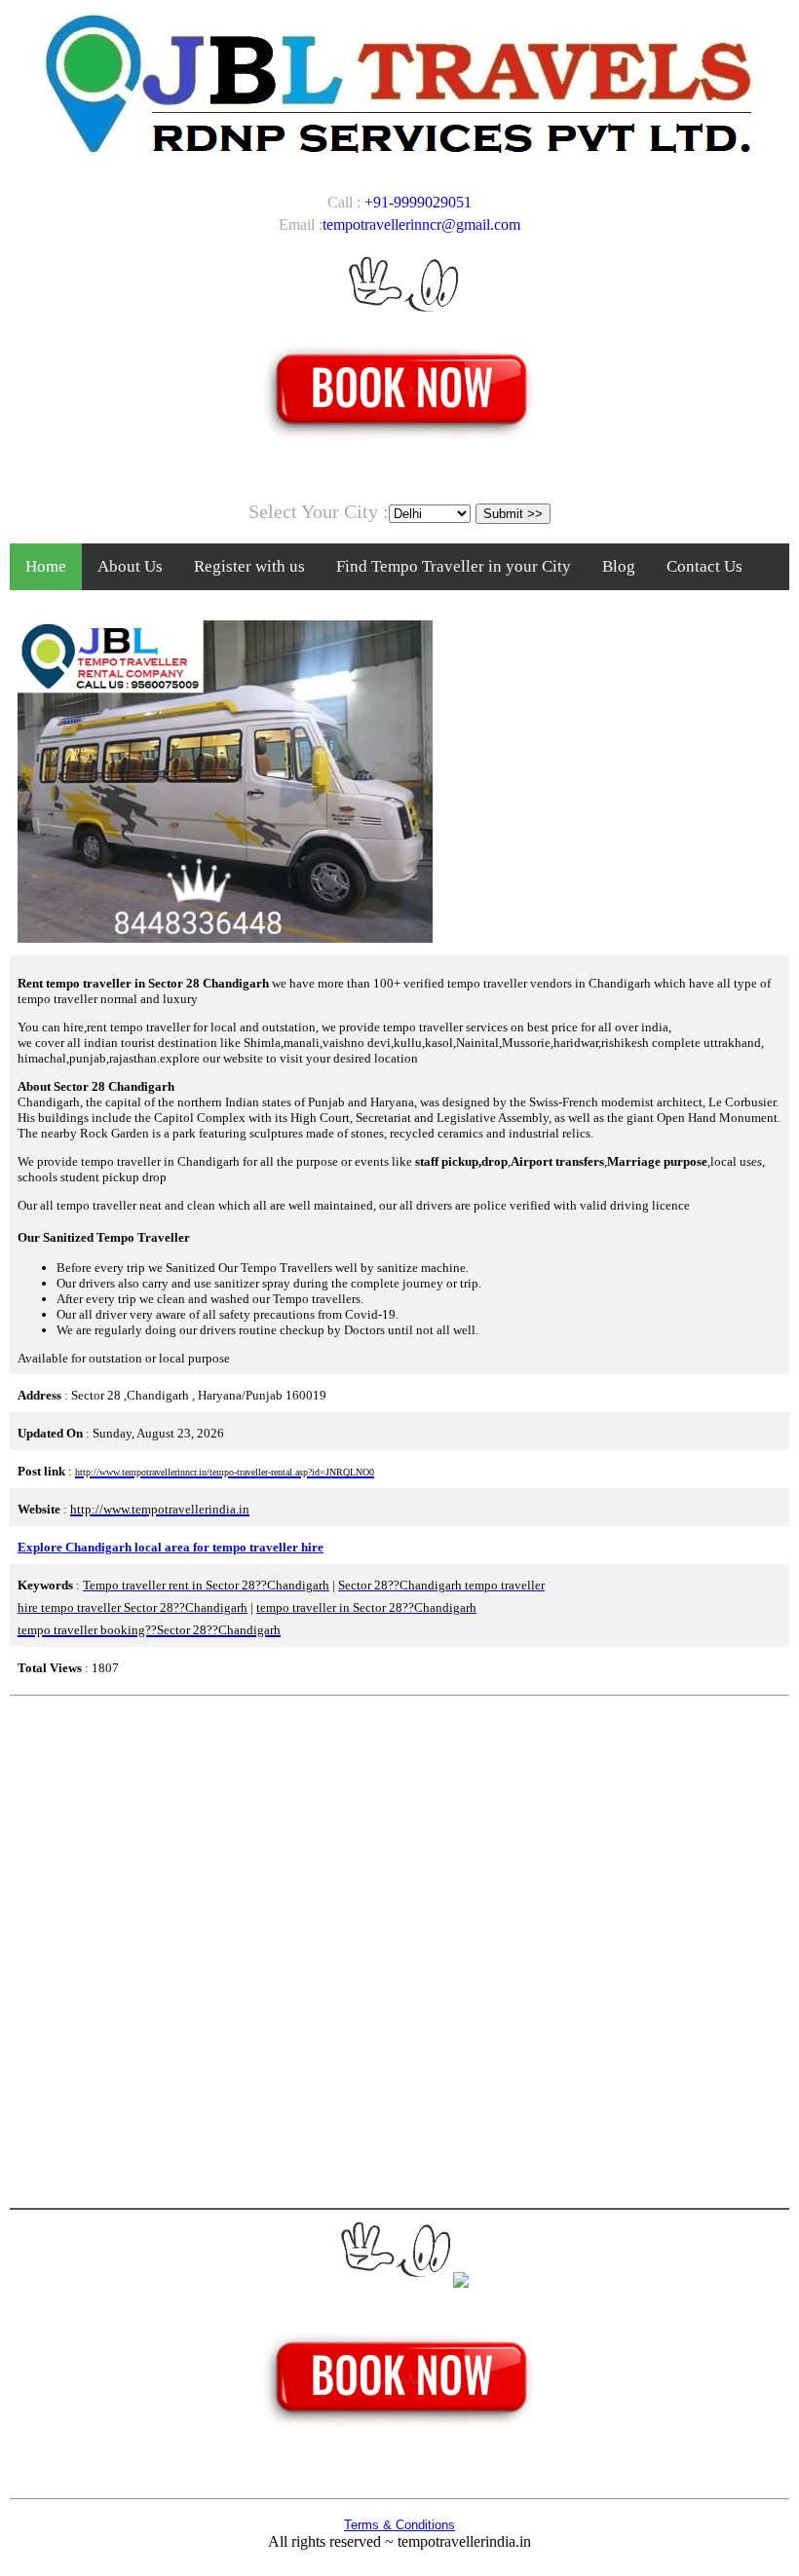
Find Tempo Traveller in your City (454, 566)
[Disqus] (399, 1950)
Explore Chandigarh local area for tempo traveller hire (171, 1547)
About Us (130, 566)
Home (46, 566)
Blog (619, 566)
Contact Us (704, 566)
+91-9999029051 (418, 202)
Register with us (249, 566)
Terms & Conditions (399, 2525)
